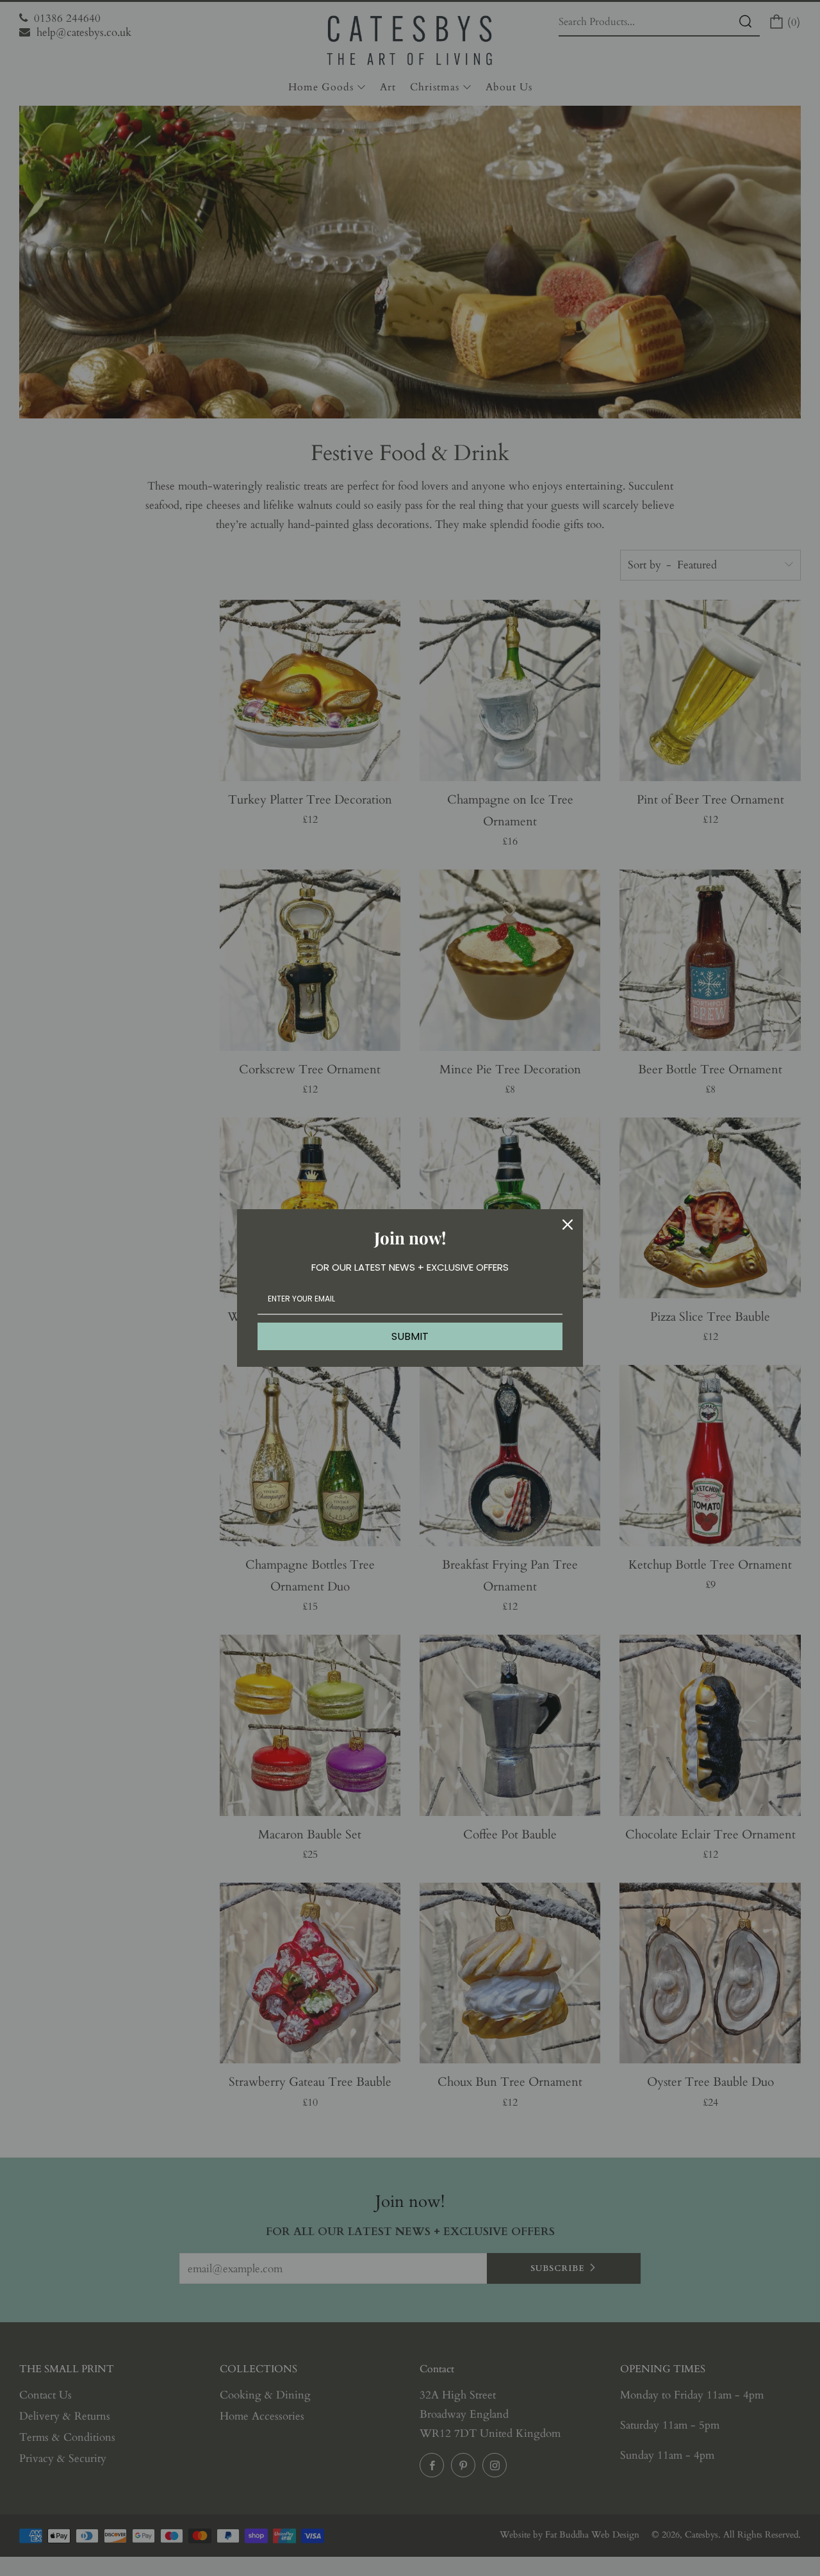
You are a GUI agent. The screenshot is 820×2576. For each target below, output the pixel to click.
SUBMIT (410, 1336)
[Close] (568, 1225)
